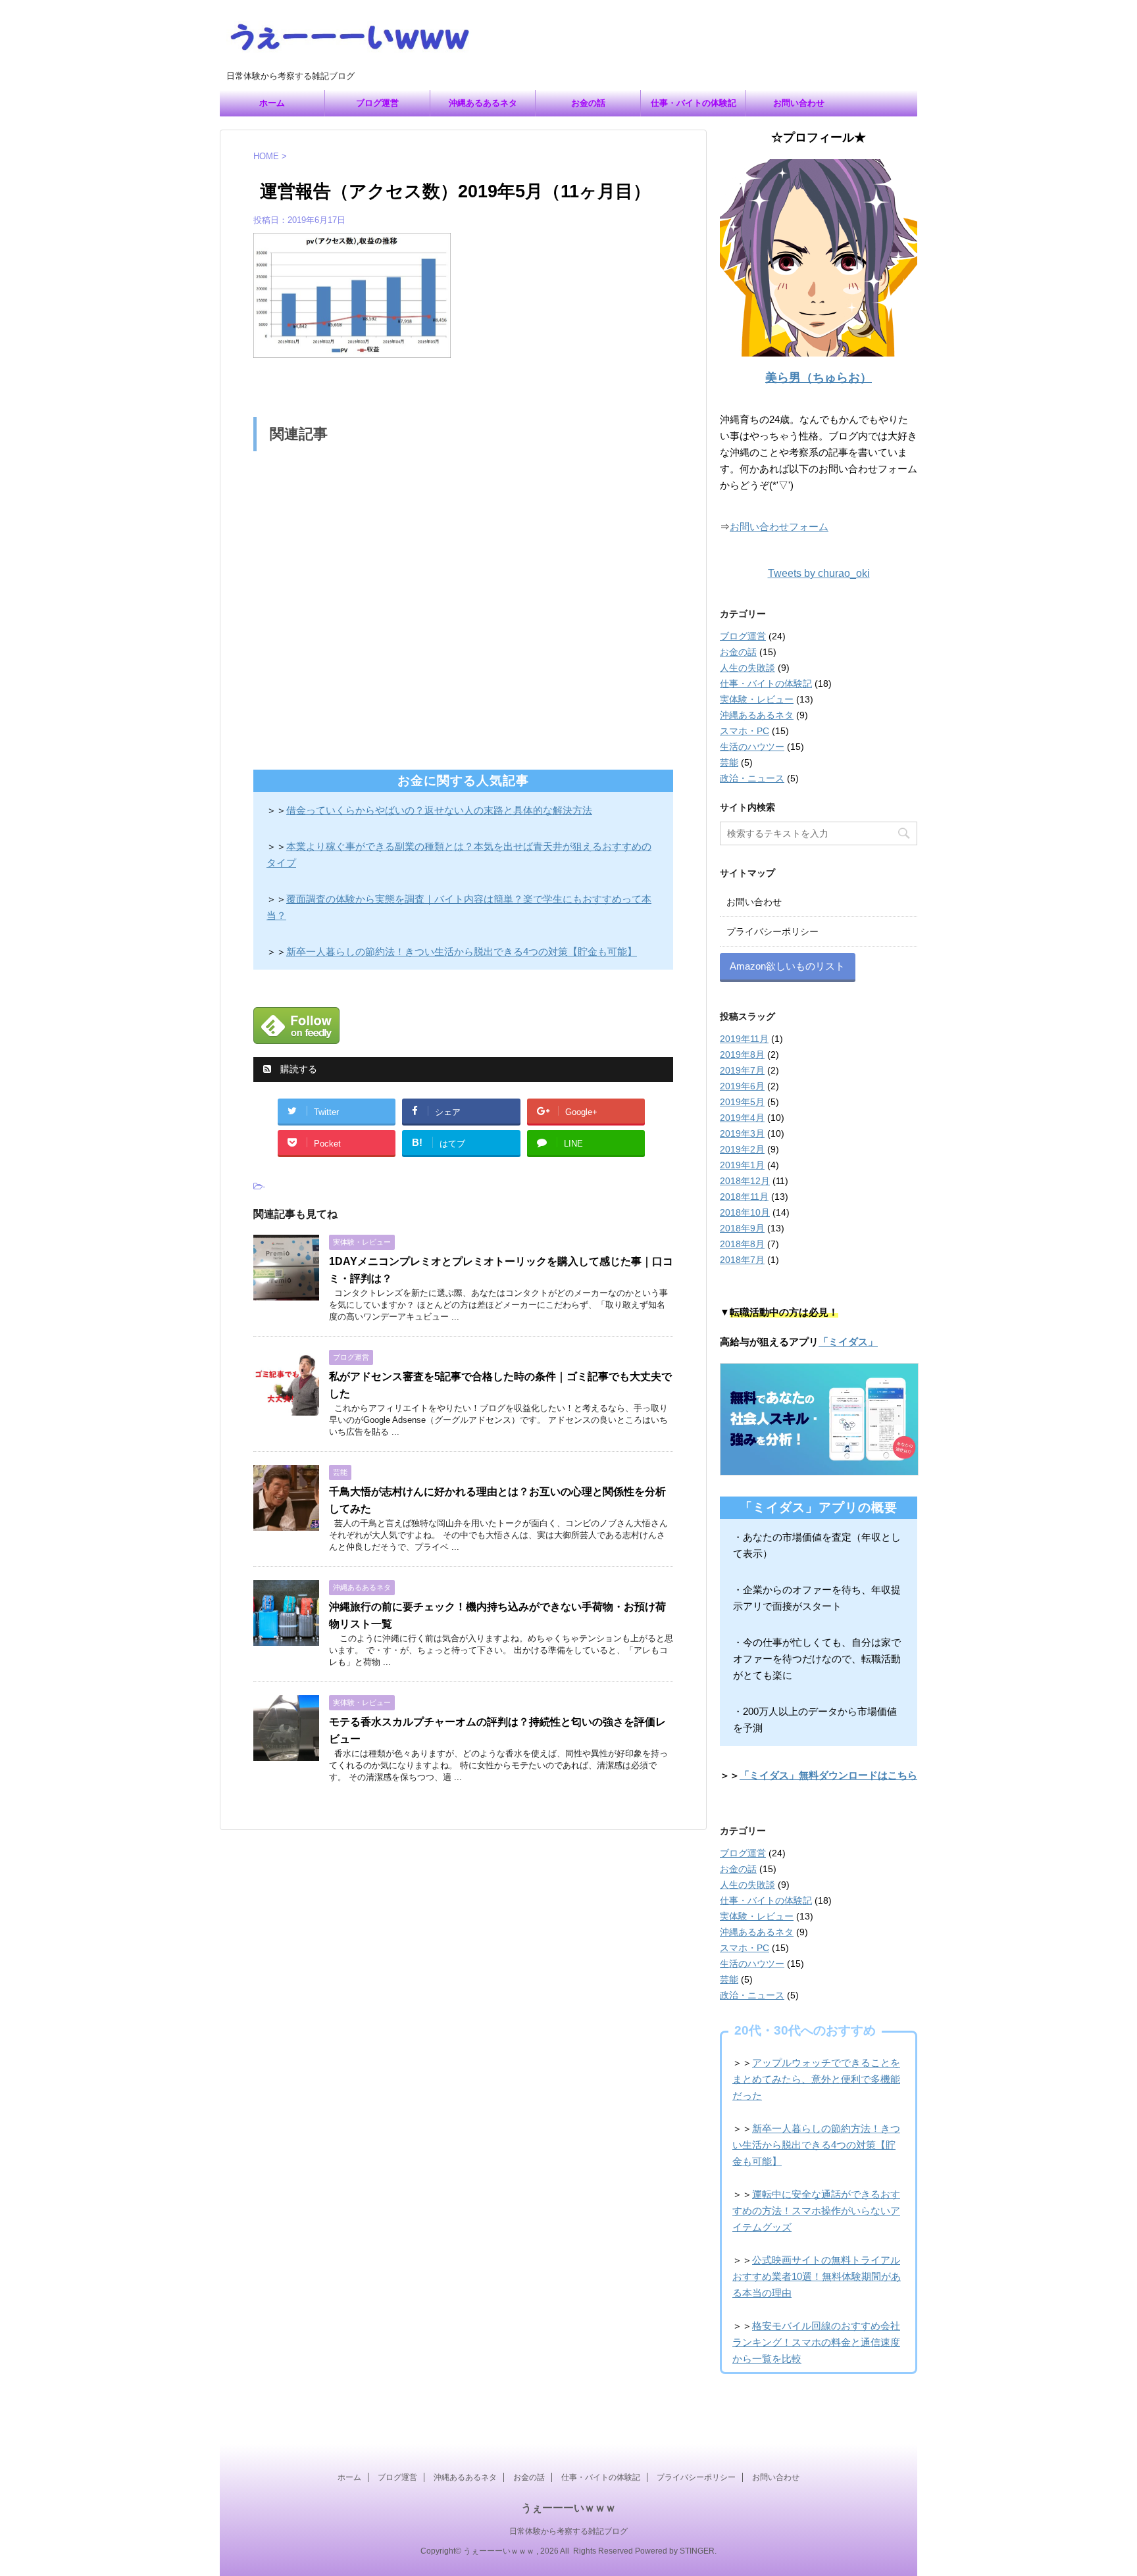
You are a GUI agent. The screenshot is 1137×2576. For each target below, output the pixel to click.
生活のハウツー (752, 747)
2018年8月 (742, 1244)
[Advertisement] (463, 607)
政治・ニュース (752, 778)
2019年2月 (742, 1149)
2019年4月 (742, 1118)
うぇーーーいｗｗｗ (568, 2508)
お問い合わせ (799, 103)
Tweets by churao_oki (819, 573)
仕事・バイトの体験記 (694, 103)
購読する (297, 1069)
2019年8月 (742, 1054)
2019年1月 (742, 1165)
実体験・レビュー (757, 699)
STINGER (697, 2551)
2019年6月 (742, 1086)
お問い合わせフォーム (779, 527)
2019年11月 (744, 1039)
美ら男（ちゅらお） (819, 378)
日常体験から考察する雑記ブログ (568, 2531)
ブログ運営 (377, 103)
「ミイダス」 (848, 1342)
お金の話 (588, 103)
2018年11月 (744, 1197)
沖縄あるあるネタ (483, 103)
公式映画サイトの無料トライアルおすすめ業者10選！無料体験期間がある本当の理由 (817, 2276)
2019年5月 (742, 1102)
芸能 (729, 762)
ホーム (272, 103)
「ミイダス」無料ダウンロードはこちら (828, 1775)
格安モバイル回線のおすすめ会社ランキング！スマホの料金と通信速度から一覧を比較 (816, 2342)
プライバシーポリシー (772, 931)
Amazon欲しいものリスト (787, 966)
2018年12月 (745, 1181)
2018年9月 (742, 1228)
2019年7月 (742, 1070)
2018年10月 (745, 1212)
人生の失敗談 (747, 668)
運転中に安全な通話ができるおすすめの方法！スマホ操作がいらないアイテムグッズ (816, 2211)
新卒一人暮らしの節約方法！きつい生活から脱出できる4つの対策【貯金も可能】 (816, 2145)
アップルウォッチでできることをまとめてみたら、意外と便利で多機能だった (816, 2079)
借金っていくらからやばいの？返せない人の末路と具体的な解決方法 (439, 810)
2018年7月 (742, 1260)
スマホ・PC (745, 731)
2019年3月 (742, 1133)
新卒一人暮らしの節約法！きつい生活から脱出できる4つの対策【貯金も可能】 (462, 952)
